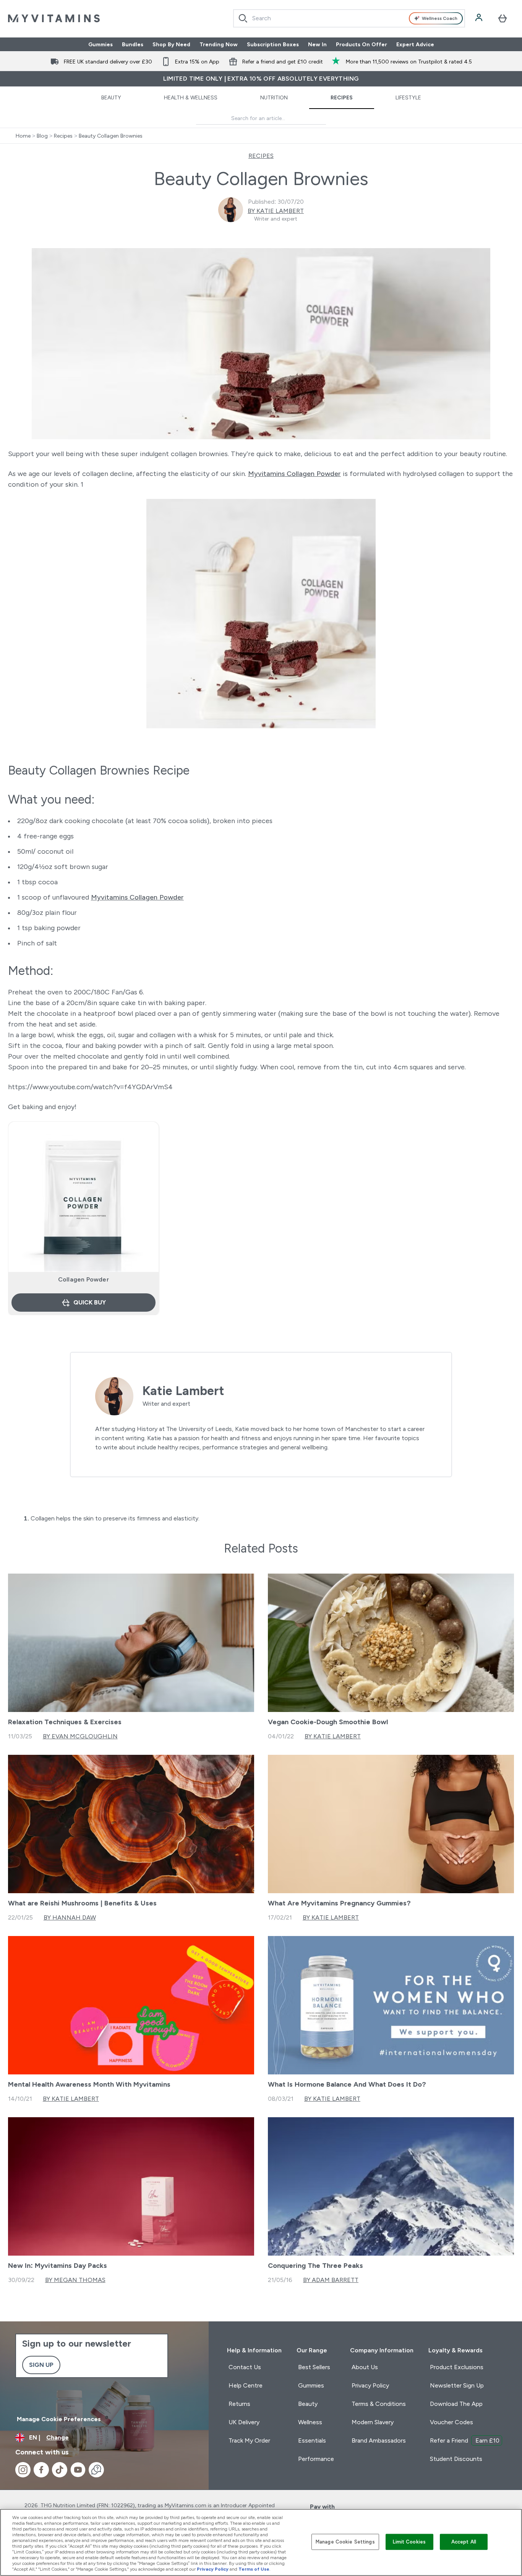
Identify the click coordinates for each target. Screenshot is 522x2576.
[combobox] (349, 18)
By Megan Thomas (75, 2280)
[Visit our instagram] (23, 2470)
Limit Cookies (409, 2542)
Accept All (464, 2542)
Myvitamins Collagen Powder (294, 474)
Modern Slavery (373, 2422)
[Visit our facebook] (41, 2470)
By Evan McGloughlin (80, 1736)
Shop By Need (171, 44)
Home (23, 136)
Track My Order (249, 2440)
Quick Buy (90, 1302)
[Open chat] (96, 2470)
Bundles (133, 44)
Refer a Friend (465, 2440)
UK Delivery (244, 2422)
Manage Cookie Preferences (59, 2419)
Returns (239, 2404)
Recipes (342, 97)
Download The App (456, 2404)
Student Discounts (456, 2459)
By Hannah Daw (70, 1917)
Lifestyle (408, 97)
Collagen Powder (83, 1279)
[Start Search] (243, 18)
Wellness (310, 2422)
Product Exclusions (457, 2367)
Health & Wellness (191, 97)
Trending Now (219, 44)
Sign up (41, 2365)
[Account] (480, 18)
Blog (42, 136)
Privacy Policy (370, 2385)
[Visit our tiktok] (60, 2470)
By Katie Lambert (276, 211)
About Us (365, 2367)
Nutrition (274, 97)
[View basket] (503, 18)
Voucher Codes (451, 2422)
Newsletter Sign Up (457, 2385)
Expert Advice (415, 44)
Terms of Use (254, 2569)
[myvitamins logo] (54, 18)
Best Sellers (314, 2367)
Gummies (101, 44)
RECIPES (261, 156)
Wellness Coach (440, 18)
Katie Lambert (183, 1391)
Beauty (111, 97)
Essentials (312, 2440)
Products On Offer (362, 44)
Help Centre (246, 2385)
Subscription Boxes (273, 44)
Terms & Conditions (379, 2404)
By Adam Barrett (331, 2280)
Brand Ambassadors (379, 2440)
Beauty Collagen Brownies (111, 136)
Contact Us (245, 2367)
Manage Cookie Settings (345, 2542)
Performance (316, 2459)
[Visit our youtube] (78, 2470)
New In (317, 44)
